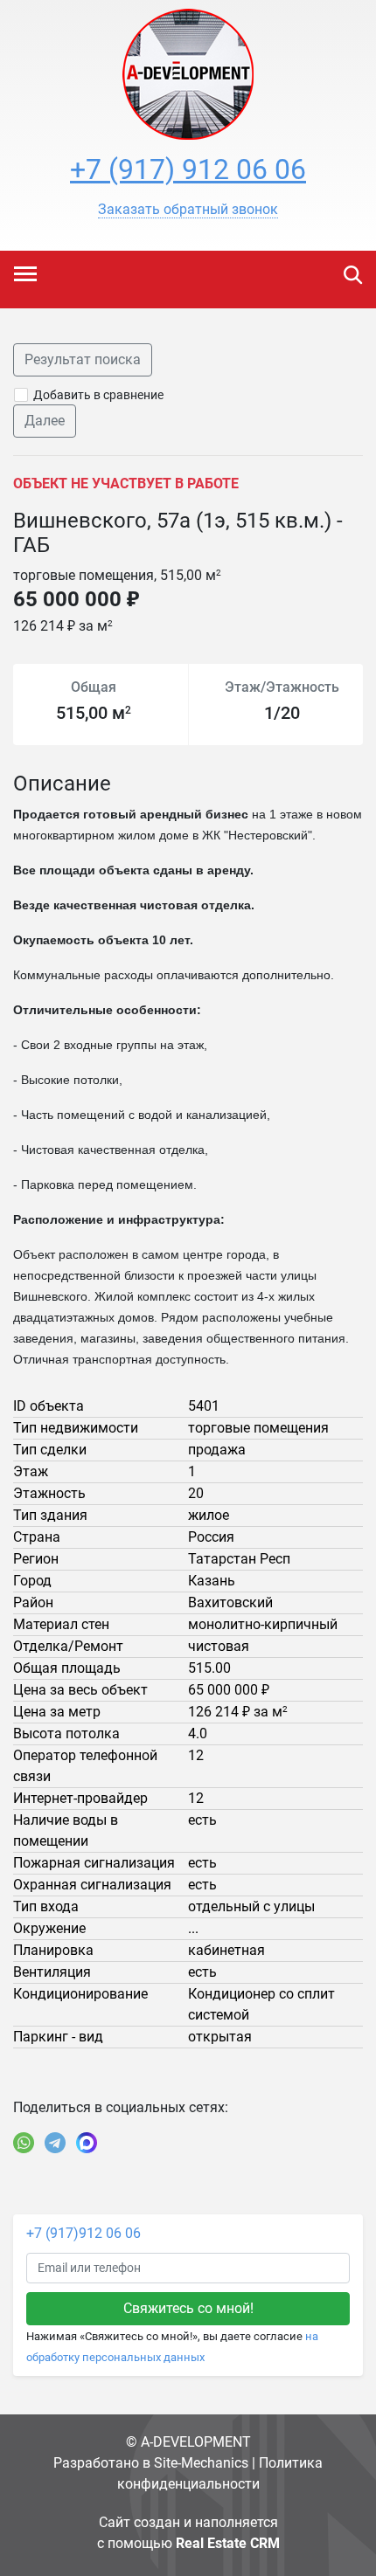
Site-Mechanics (201, 2463)
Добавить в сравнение (98, 395)
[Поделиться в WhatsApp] (24, 2143)
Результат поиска (83, 359)
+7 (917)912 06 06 (84, 2233)
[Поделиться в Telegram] (55, 2143)
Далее (45, 421)
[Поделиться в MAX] (87, 2143)
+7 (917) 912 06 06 (188, 169)
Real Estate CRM (228, 2543)
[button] (188, 210)
